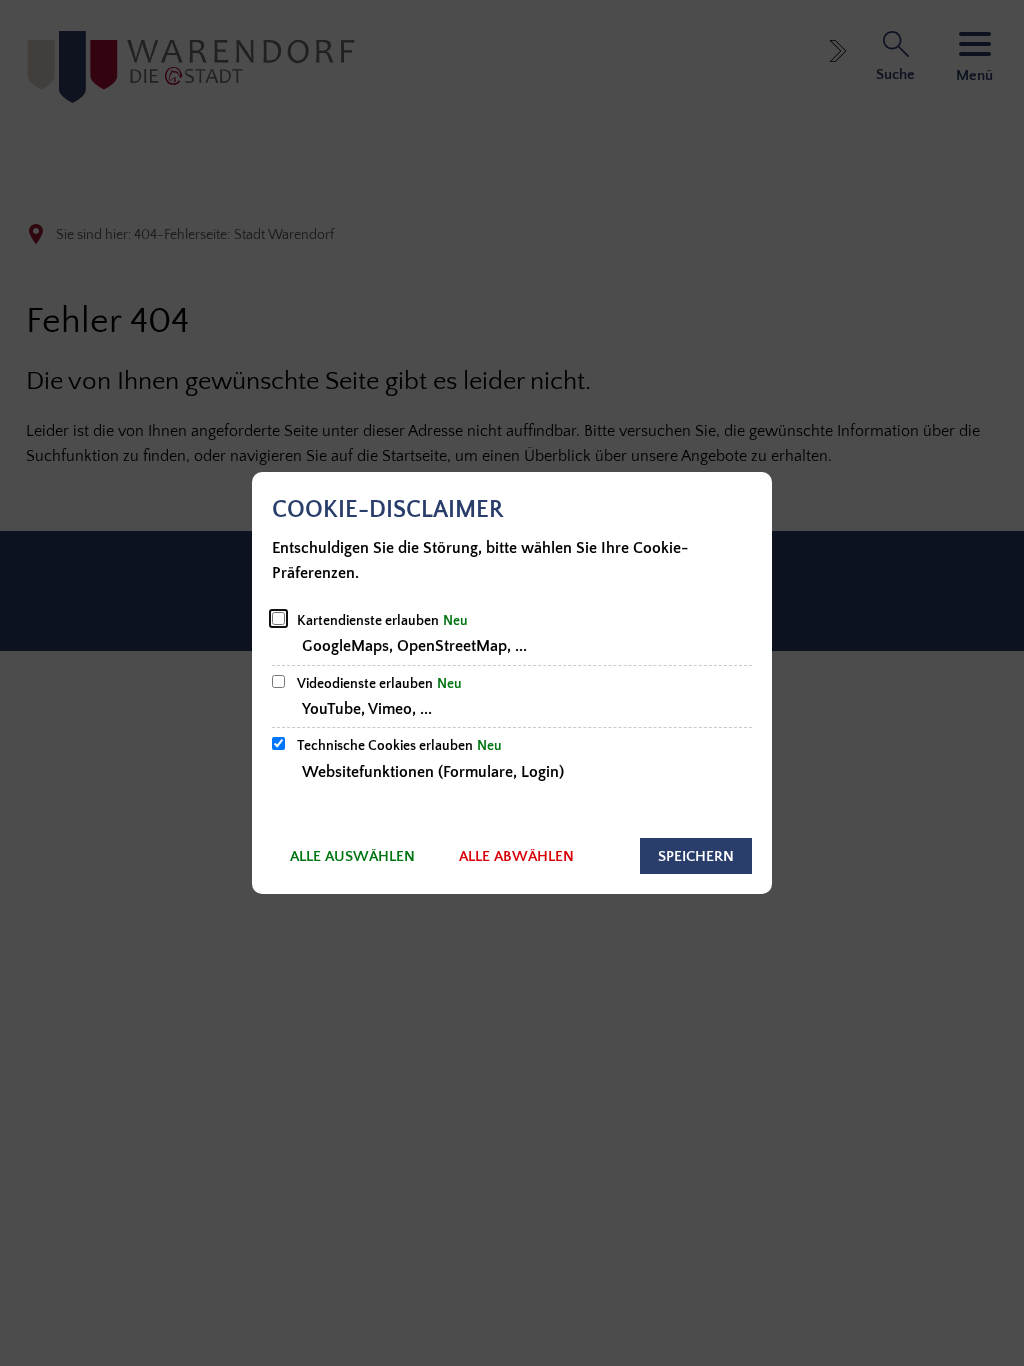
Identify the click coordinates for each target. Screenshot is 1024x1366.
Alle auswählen (352, 856)
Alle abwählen (516, 856)
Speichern (696, 856)
